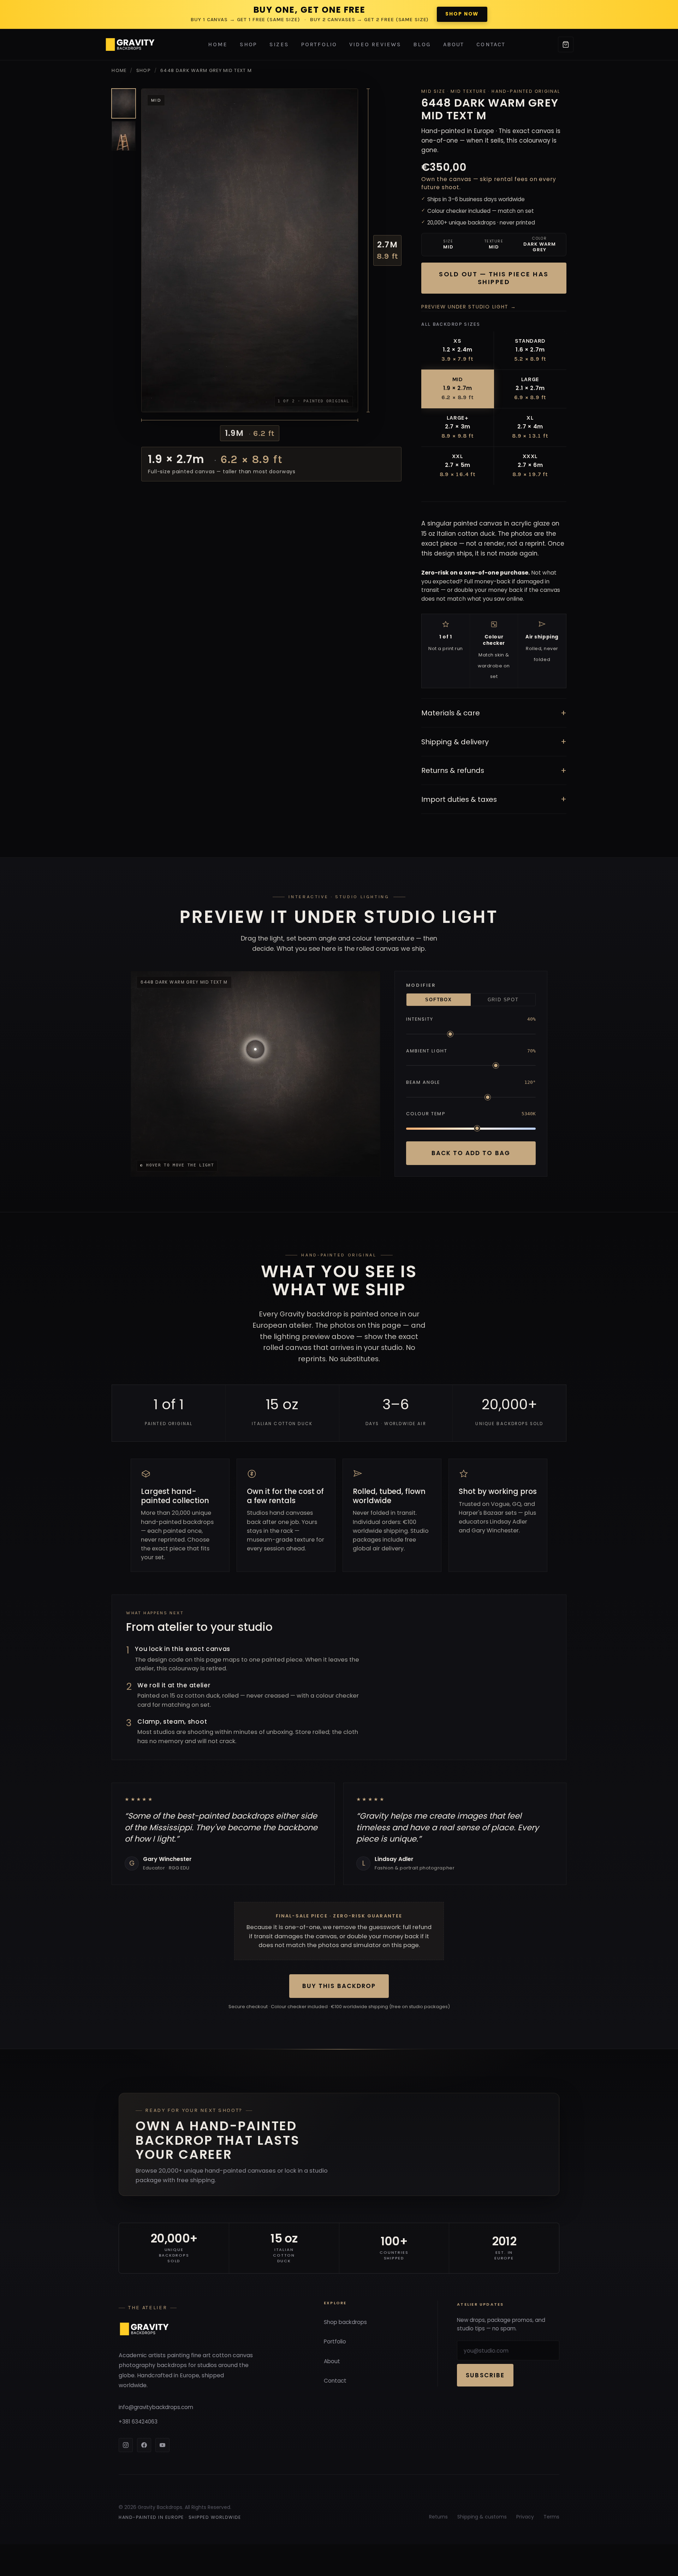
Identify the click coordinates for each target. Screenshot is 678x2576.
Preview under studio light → (469, 307)
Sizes (279, 44)
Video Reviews (375, 44)
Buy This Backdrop (339, 1986)
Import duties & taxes (494, 799)
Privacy (525, 2517)
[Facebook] (144, 2445)
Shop (249, 44)
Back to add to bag (471, 1153)
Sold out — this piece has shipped (494, 278)
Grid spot (503, 1000)
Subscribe (485, 2375)
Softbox (438, 1000)
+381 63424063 (138, 2422)
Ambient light (427, 1051)
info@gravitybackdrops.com (156, 2407)
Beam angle (423, 1082)
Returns (438, 2517)
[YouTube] (162, 2445)
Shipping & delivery (494, 742)
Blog (422, 44)
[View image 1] (124, 103)
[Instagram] (126, 2445)
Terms (551, 2517)
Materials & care (494, 713)
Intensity (420, 1019)
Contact (491, 44)
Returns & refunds (494, 771)
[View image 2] (124, 136)
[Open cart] (566, 44)
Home (218, 44)
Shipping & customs (482, 2517)
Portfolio (319, 44)
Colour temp (426, 1114)
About (454, 44)
